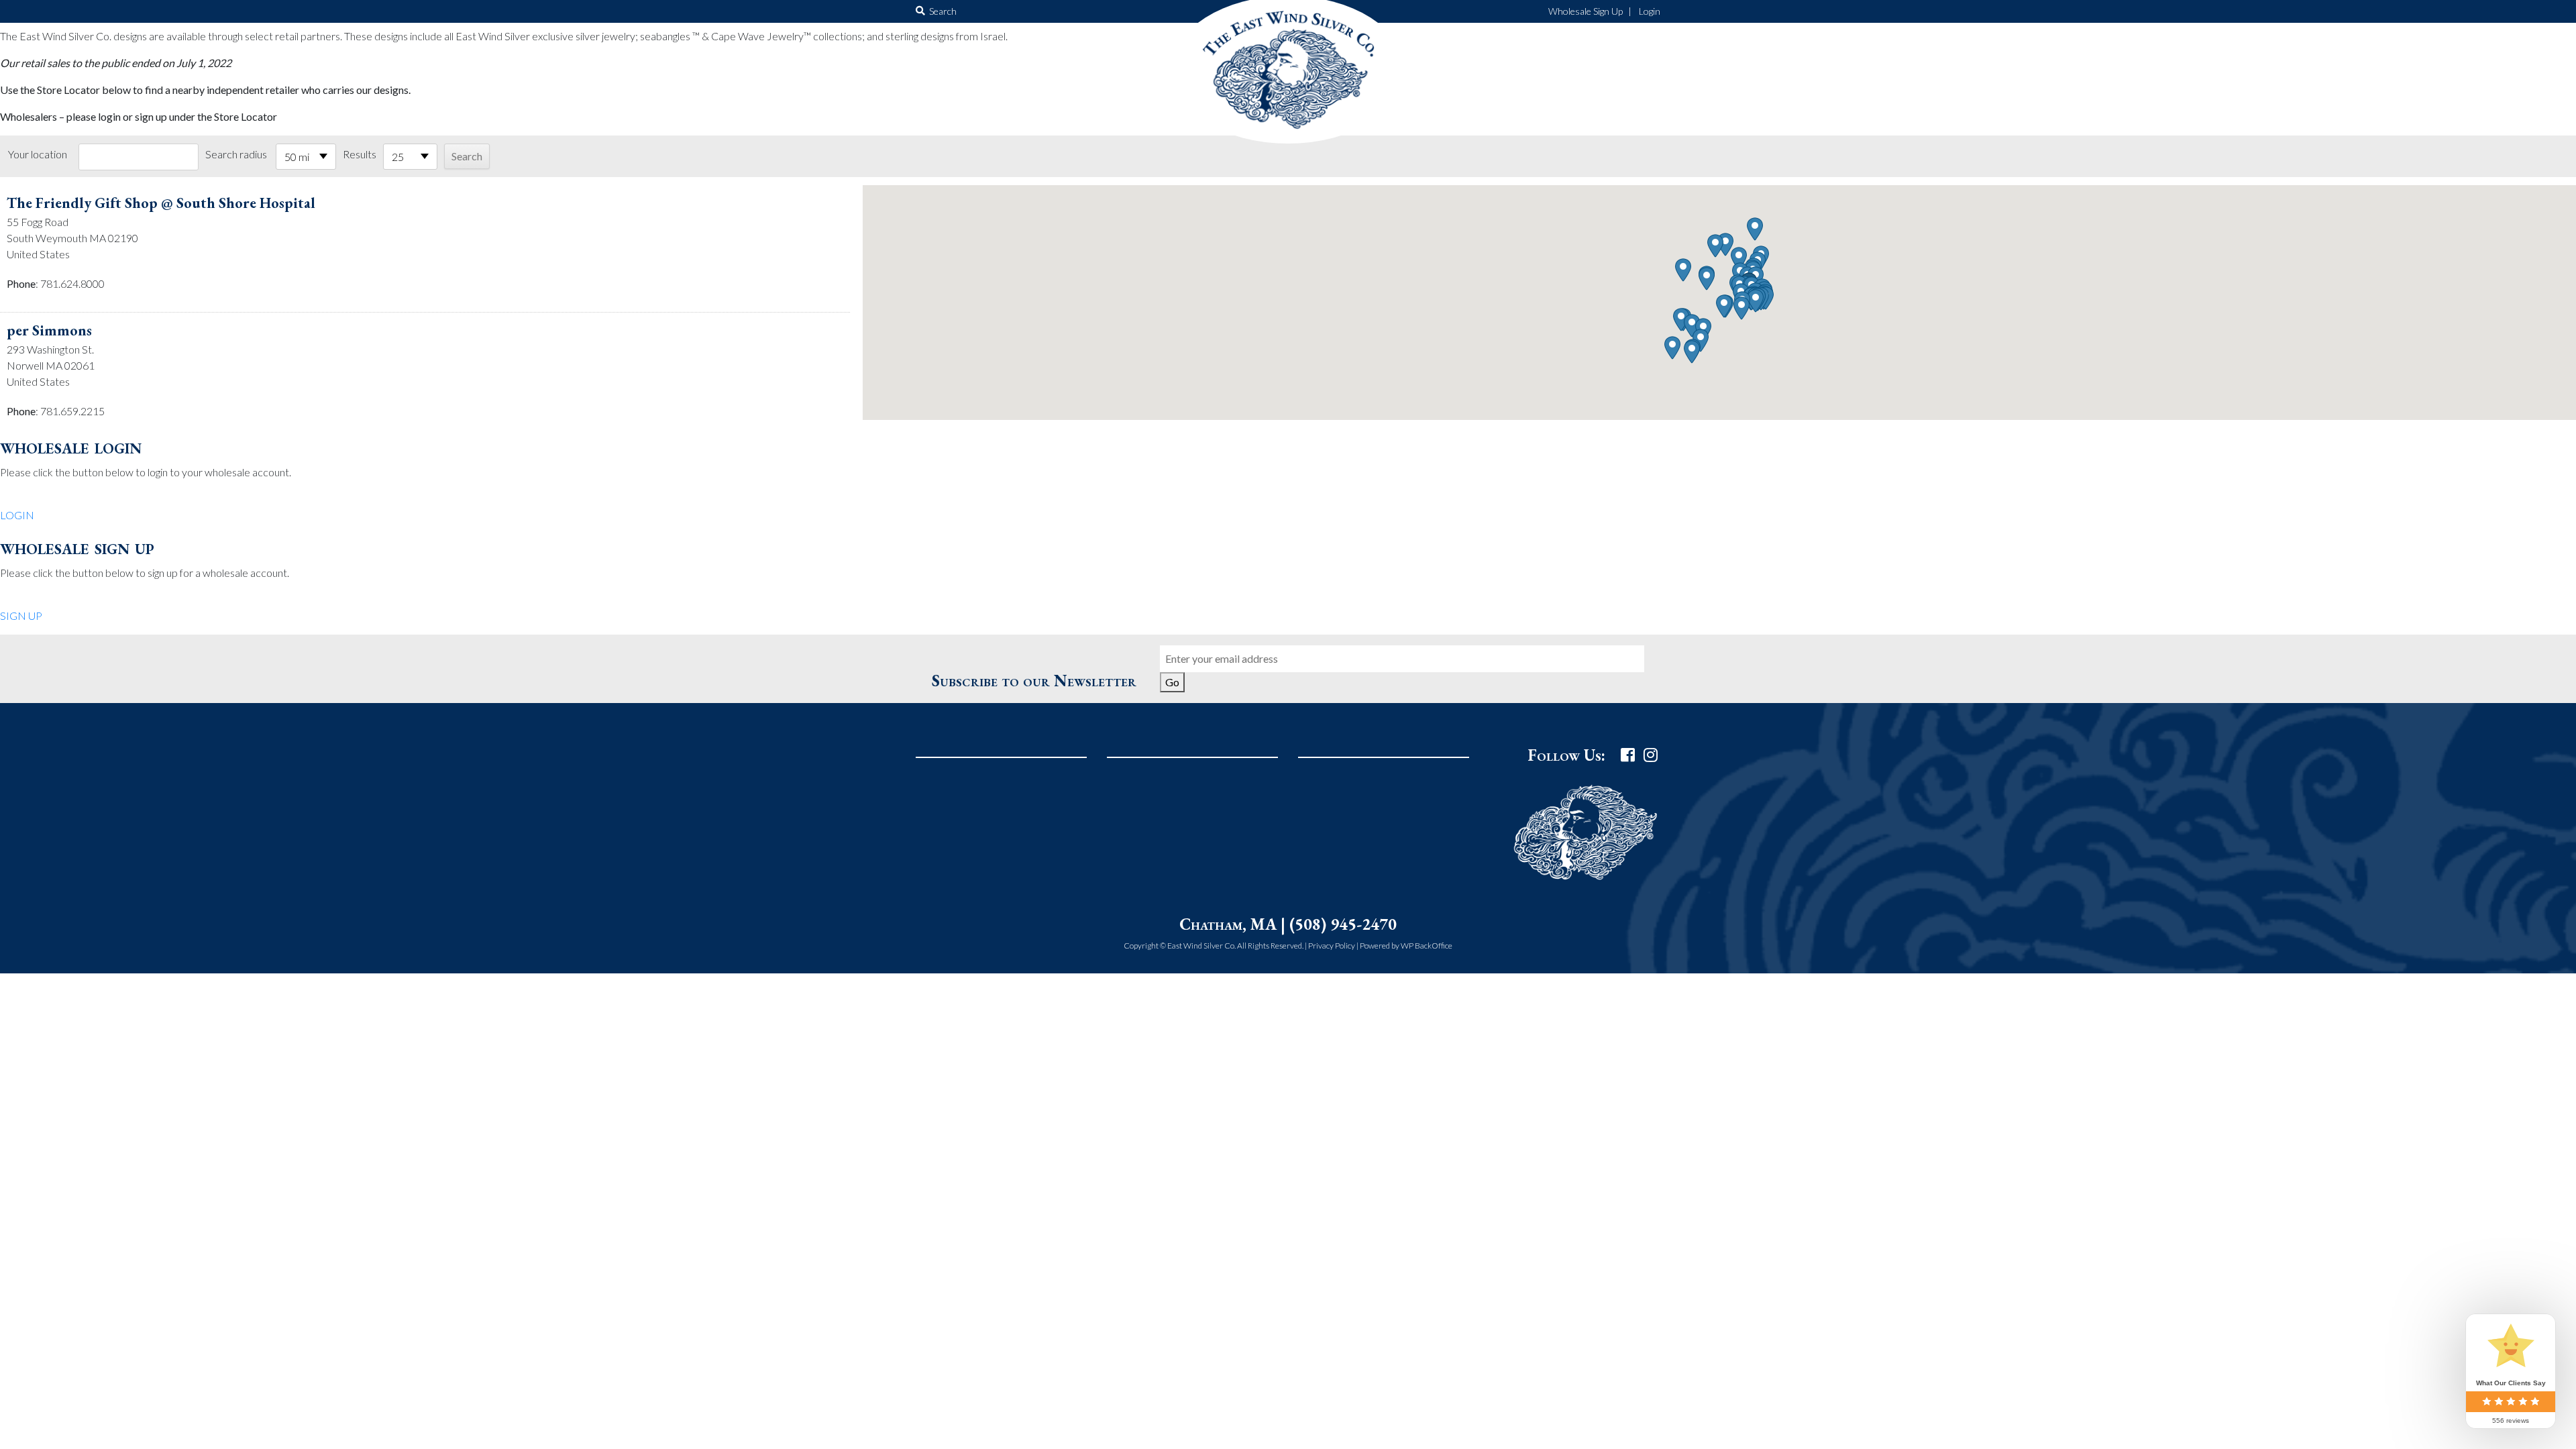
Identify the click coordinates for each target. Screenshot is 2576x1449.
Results (360, 154)
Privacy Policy (1332, 946)
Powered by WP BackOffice (1406, 946)
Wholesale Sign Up (1586, 11)
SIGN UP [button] (21, 615)
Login (1650, 11)
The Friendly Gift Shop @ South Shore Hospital (161, 203)
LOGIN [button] (17, 515)
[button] (1756, 301)
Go (1172, 682)
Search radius (236, 154)
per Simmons (49, 330)
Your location (38, 154)
